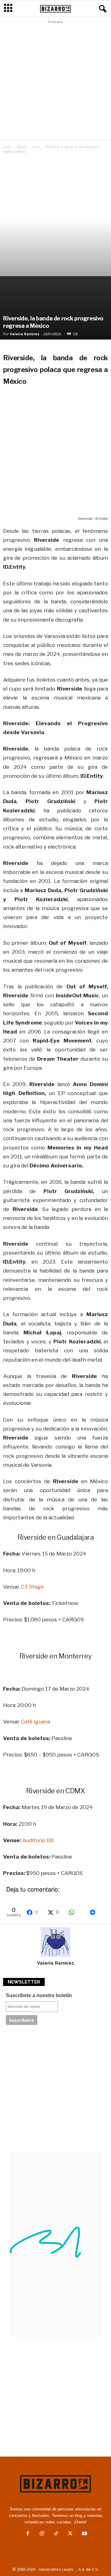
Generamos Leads (56, 2569)
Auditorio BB (38, 1840)
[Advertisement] (55, 82)
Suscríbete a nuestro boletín (39, 1995)
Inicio (7, 147)
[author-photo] (55, 1942)
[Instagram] (42, 2534)
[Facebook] (28, 2534)
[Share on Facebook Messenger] (97, 1912)
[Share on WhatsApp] (76, 1912)
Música (22, 147)
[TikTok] (56, 2534)
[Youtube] (84, 2534)
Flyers (36, 147)
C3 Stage (32, 1587)
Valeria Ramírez (25, 334)
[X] (70, 2534)
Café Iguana (36, 1722)
